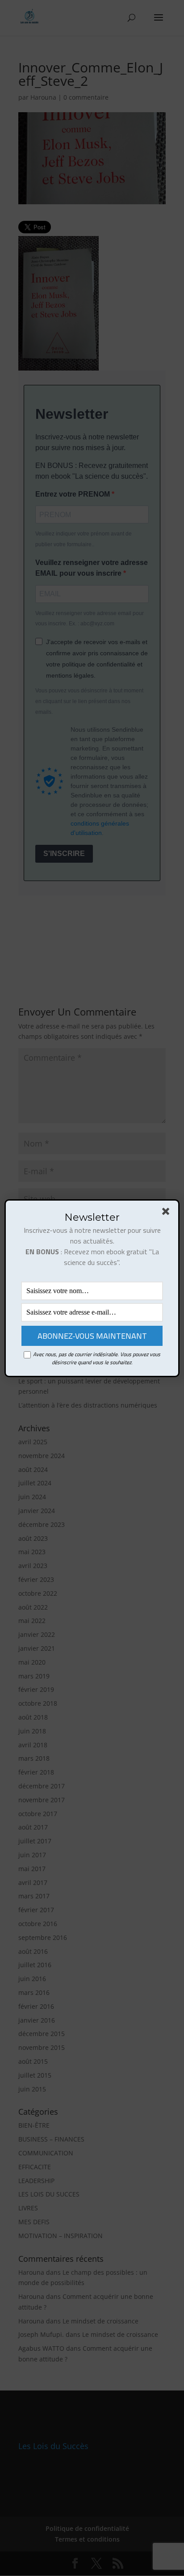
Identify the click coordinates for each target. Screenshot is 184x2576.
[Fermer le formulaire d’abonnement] (167, 1213)
